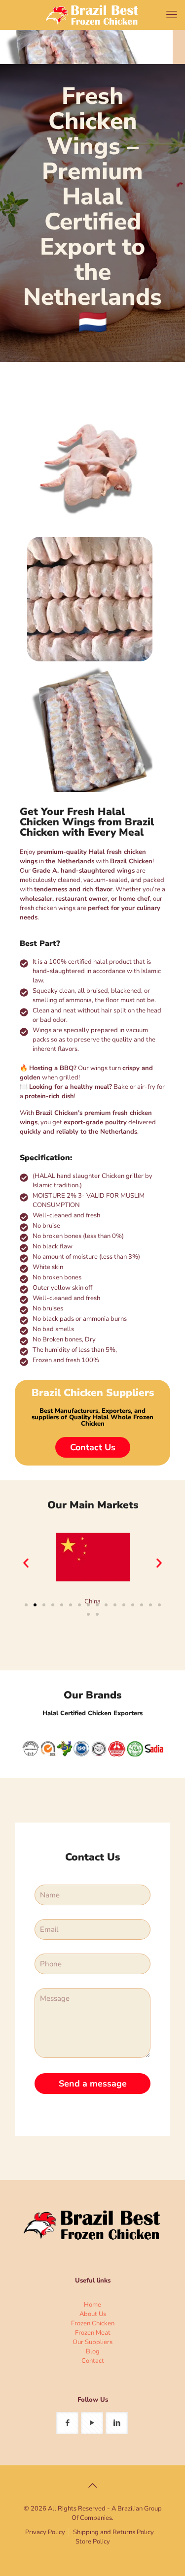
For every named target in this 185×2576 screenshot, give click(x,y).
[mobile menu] (172, 15)
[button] (26, 1563)
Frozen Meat (93, 2333)
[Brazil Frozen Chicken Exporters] (92, 15)
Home (92, 2305)
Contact (93, 2361)
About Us (93, 2314)
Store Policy (93, 2542)
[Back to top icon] (93, 2486)
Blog (93, 2351)
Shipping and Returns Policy (113, 2532)
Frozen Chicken (93, 2323)
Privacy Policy (45, 2532)
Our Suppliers (92, 2342)
